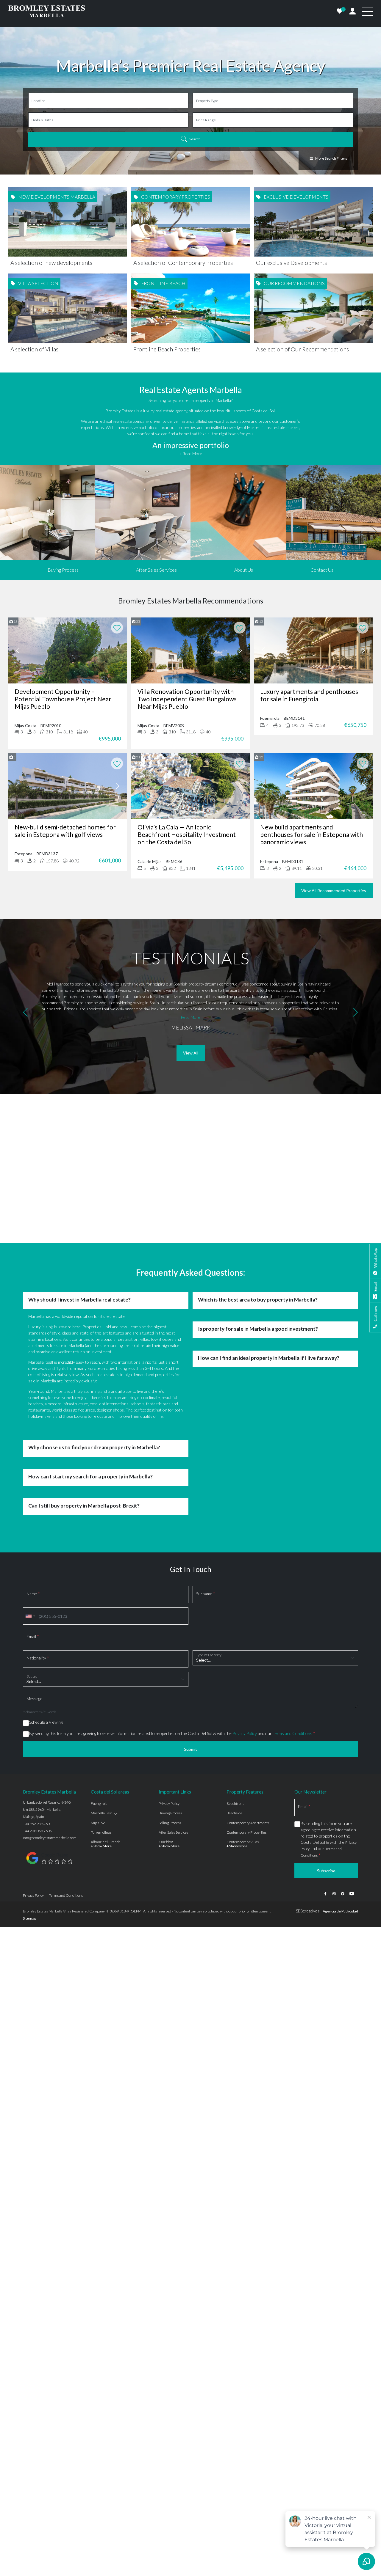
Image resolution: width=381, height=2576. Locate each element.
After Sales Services (156, 570)
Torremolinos (101, 1832)
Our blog (166, 1842)
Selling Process (170, 1823)
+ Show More (101, 1846)
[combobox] (30, 1616)
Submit (190, 1749)
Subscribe (326, 1871)
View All (191, 1053)
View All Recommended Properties (334, 891)
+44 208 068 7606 (37, 1831)
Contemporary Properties (246, 1832)
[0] (340, 11)
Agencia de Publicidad (340, 1911)
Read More (190, 1017)
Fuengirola (99, 1803)
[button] (25, 1013)
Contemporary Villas (243, 1842)
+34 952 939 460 (36, 1824)
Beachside (234, 1813)
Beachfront (235, 1803)
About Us (244, 570)
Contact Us (322, 570)
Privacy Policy (245, 1733)
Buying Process (63, 570)
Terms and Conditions (292, 1733)
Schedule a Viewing (46, 1722)
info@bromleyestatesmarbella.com (50, 1838)
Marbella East (101, 1813)
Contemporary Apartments (248, 1823)
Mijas (95, 1823)
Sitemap (29, 1918)
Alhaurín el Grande (106, 1842)
